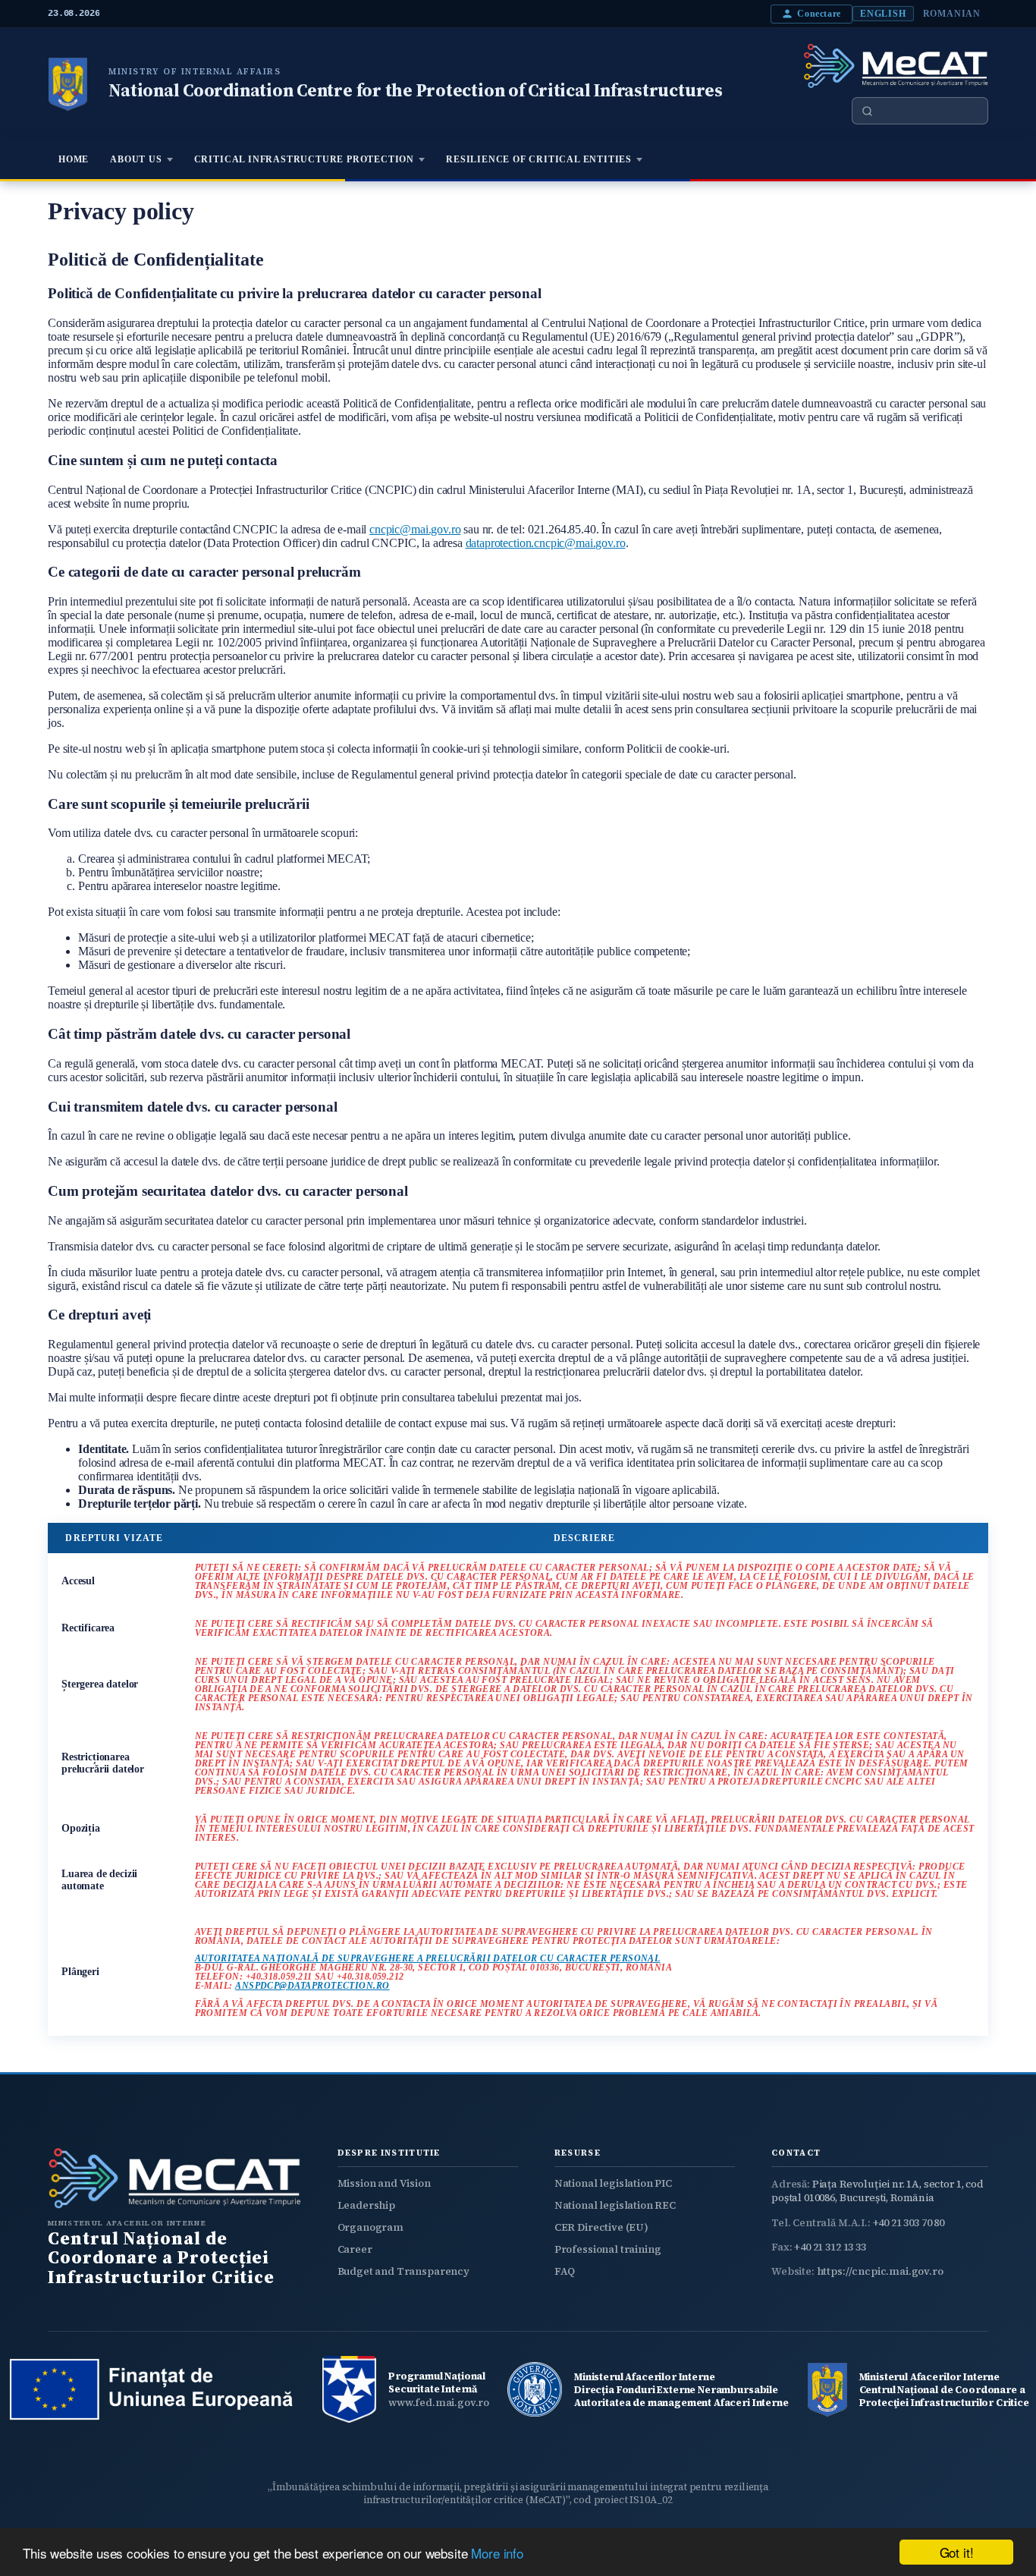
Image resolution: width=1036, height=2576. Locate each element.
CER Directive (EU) (601, 2227)
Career (355, 2249)
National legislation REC (615, 2205)
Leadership (366, 2205)
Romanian (952, 14)
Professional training (608, 2249)
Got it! (957, 2552)
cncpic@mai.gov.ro (415, 529)
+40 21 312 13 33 (830, 2247)
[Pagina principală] (67, 84)
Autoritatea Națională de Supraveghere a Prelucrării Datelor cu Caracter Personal (428, 1958)
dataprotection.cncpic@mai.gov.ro (546, 543)
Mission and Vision (384, 2183)
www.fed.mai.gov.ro (439, 2403)
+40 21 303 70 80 (909, 2223)
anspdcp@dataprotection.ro (312, 1986)
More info (497, 2553)
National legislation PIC (613, 2183)
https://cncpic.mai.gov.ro (880, 2271)
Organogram (370, 2227)
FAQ (565, 2271)
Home (74, 159)
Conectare (819, 14)
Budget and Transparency (403, 2271)
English (883, 14)
